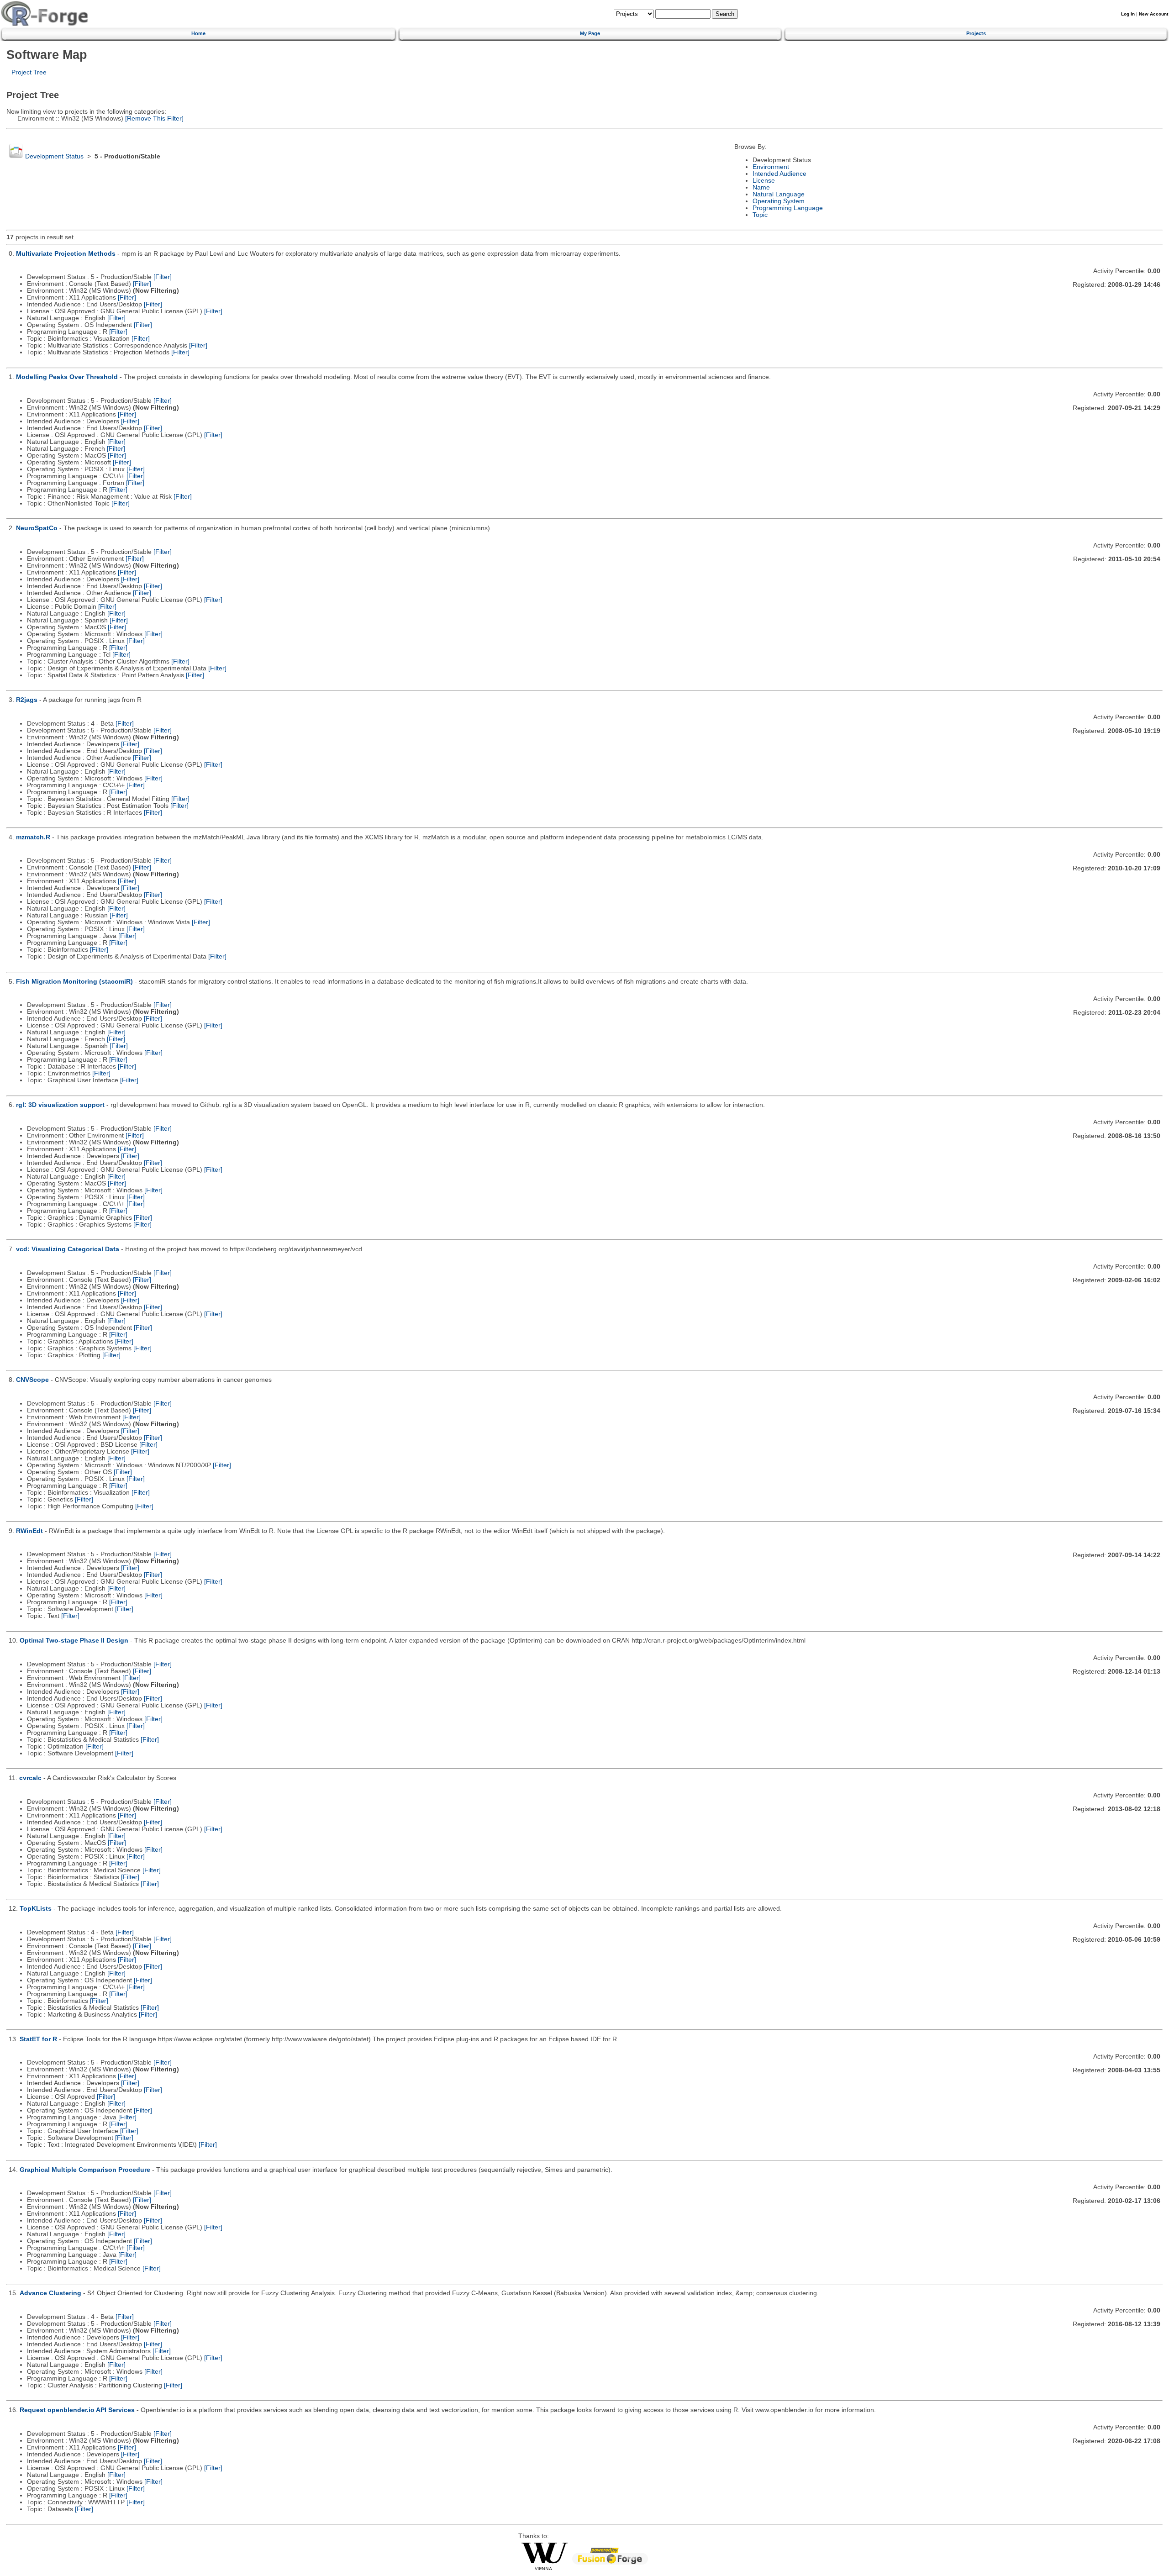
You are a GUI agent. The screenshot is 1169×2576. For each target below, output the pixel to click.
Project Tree (29, 72)
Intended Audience (779, 174)
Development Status (54, 156)
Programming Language (788, 208)
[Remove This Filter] (153, 119)
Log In (1128, 14)
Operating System (779, 201)
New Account (1153, 14)
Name (761, 187)
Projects (976, 33)
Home (198, 33)
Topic (760, 215)
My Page (590, 33)
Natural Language (779, 194)
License (764, 181)
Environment (771, 167)
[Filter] (163, 277)
